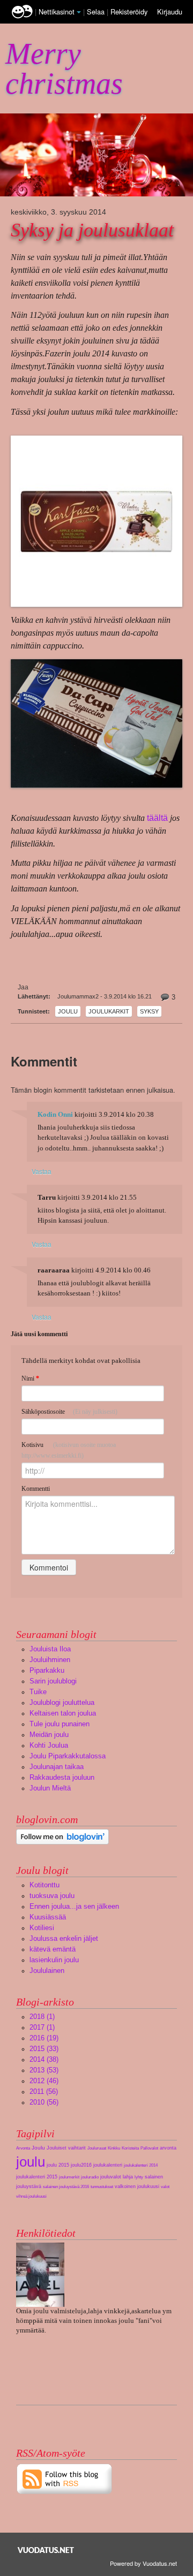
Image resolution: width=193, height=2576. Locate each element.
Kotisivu (69, 1450)
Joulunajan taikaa (57, 1767)
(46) (44, 2081)
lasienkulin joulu (54, 1960)
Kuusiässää (48, 1917)
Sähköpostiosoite (69, 1412)
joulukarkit (109, 1011)
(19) (44, 2038)
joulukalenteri (108, 2165)
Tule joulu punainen (60, 1724)
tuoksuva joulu (52, 1896)
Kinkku (114, 2148)
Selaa (97, 12)
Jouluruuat (97, 2148)
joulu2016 (81, 2165)
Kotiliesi (42, 1928)
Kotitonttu (44, 1885)
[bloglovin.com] (62, 1836)
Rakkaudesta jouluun (62, 1777)
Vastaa (42, 1171)
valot (165, 2187)
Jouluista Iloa (50, 1649)
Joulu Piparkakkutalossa (68, 1756)
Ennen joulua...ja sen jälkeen (74, 1906)
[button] (79, 12)
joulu (68, 1011)
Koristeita (130, 2148)
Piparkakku (47, 1670)
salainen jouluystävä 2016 (66, 2187)
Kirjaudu (170, 12)
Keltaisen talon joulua (63, 1713)
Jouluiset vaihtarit (66, 2148)
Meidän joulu (49, 1735)
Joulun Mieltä (50, 1788)
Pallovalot (149, 2148)
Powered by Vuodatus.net (143, 2563)
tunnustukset (102, 2187)
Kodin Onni (55, 1115)
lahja (128, 2177)
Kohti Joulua (49, 1745)
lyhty (139, 2177)
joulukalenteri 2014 (141, 2165)
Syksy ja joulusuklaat (92, 230)
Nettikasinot (57, 12)
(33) (44, 2049)
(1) (42, 2017)
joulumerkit (69, 2177)
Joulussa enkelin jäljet (64, 1938)
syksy (149, 1011)
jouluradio (90, 2177)
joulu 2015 (58, 2165)
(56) (44, 2091)
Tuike (38, 1692)
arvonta (168, 2148)
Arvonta (23, 2148)
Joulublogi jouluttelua (62, 1702)
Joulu (38, 2148)
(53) (44, 2070)
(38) (44, 2059)
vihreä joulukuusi (31, 2196)
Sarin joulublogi (53, 1681)
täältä (157, 818)
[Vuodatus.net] (46, 2550)
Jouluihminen (50, 1660)
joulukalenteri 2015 (37, 2177)
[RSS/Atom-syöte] (65, 2478)
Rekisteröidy (129, 12)
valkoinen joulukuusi (137, 2186)
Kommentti (36, 1489)
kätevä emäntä (53, 1949)
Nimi (30, 1378)
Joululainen (47, 1971)
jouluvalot (111, 2177)
